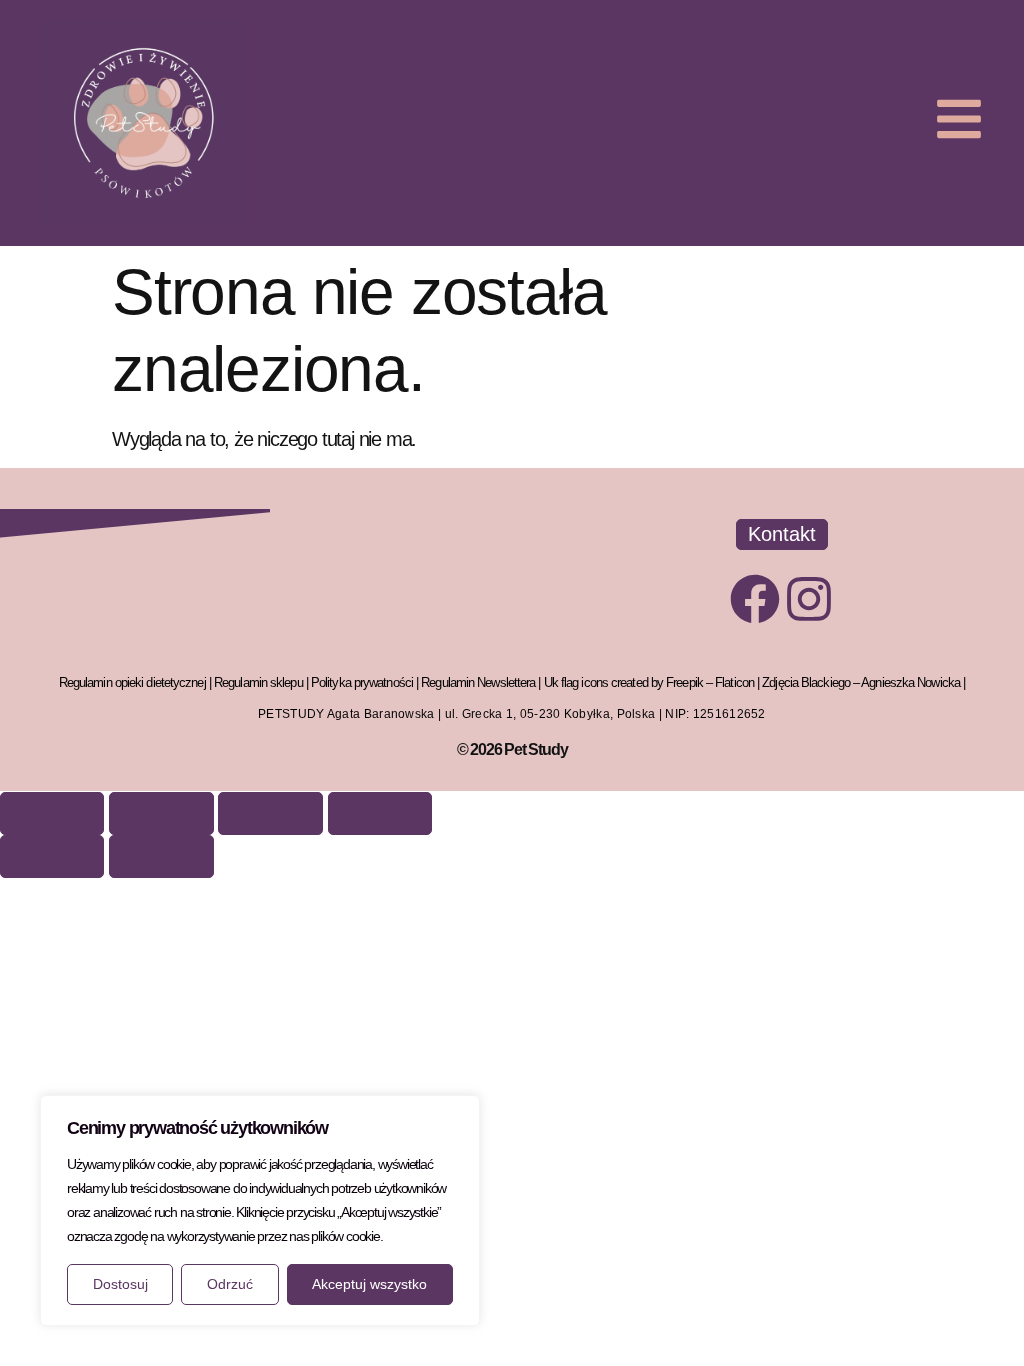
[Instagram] (809, 599)
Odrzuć (230, 1284)
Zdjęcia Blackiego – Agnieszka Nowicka (861, 682)
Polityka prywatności (362, 682)
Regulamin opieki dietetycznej (132, 682)
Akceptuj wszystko (369, 1284)
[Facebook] (755, 599)
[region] (260, 1210)
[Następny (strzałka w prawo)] (161, 856)
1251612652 (729, 714)
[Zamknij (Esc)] (380, 813)
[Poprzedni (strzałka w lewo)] (52, 856)
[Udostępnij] (270, 813)
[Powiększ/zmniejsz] (52, 813)
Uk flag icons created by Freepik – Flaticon (649, 682)
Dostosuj (120, 1284)
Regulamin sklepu (258, 682)
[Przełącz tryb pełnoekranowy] (161, 813)
